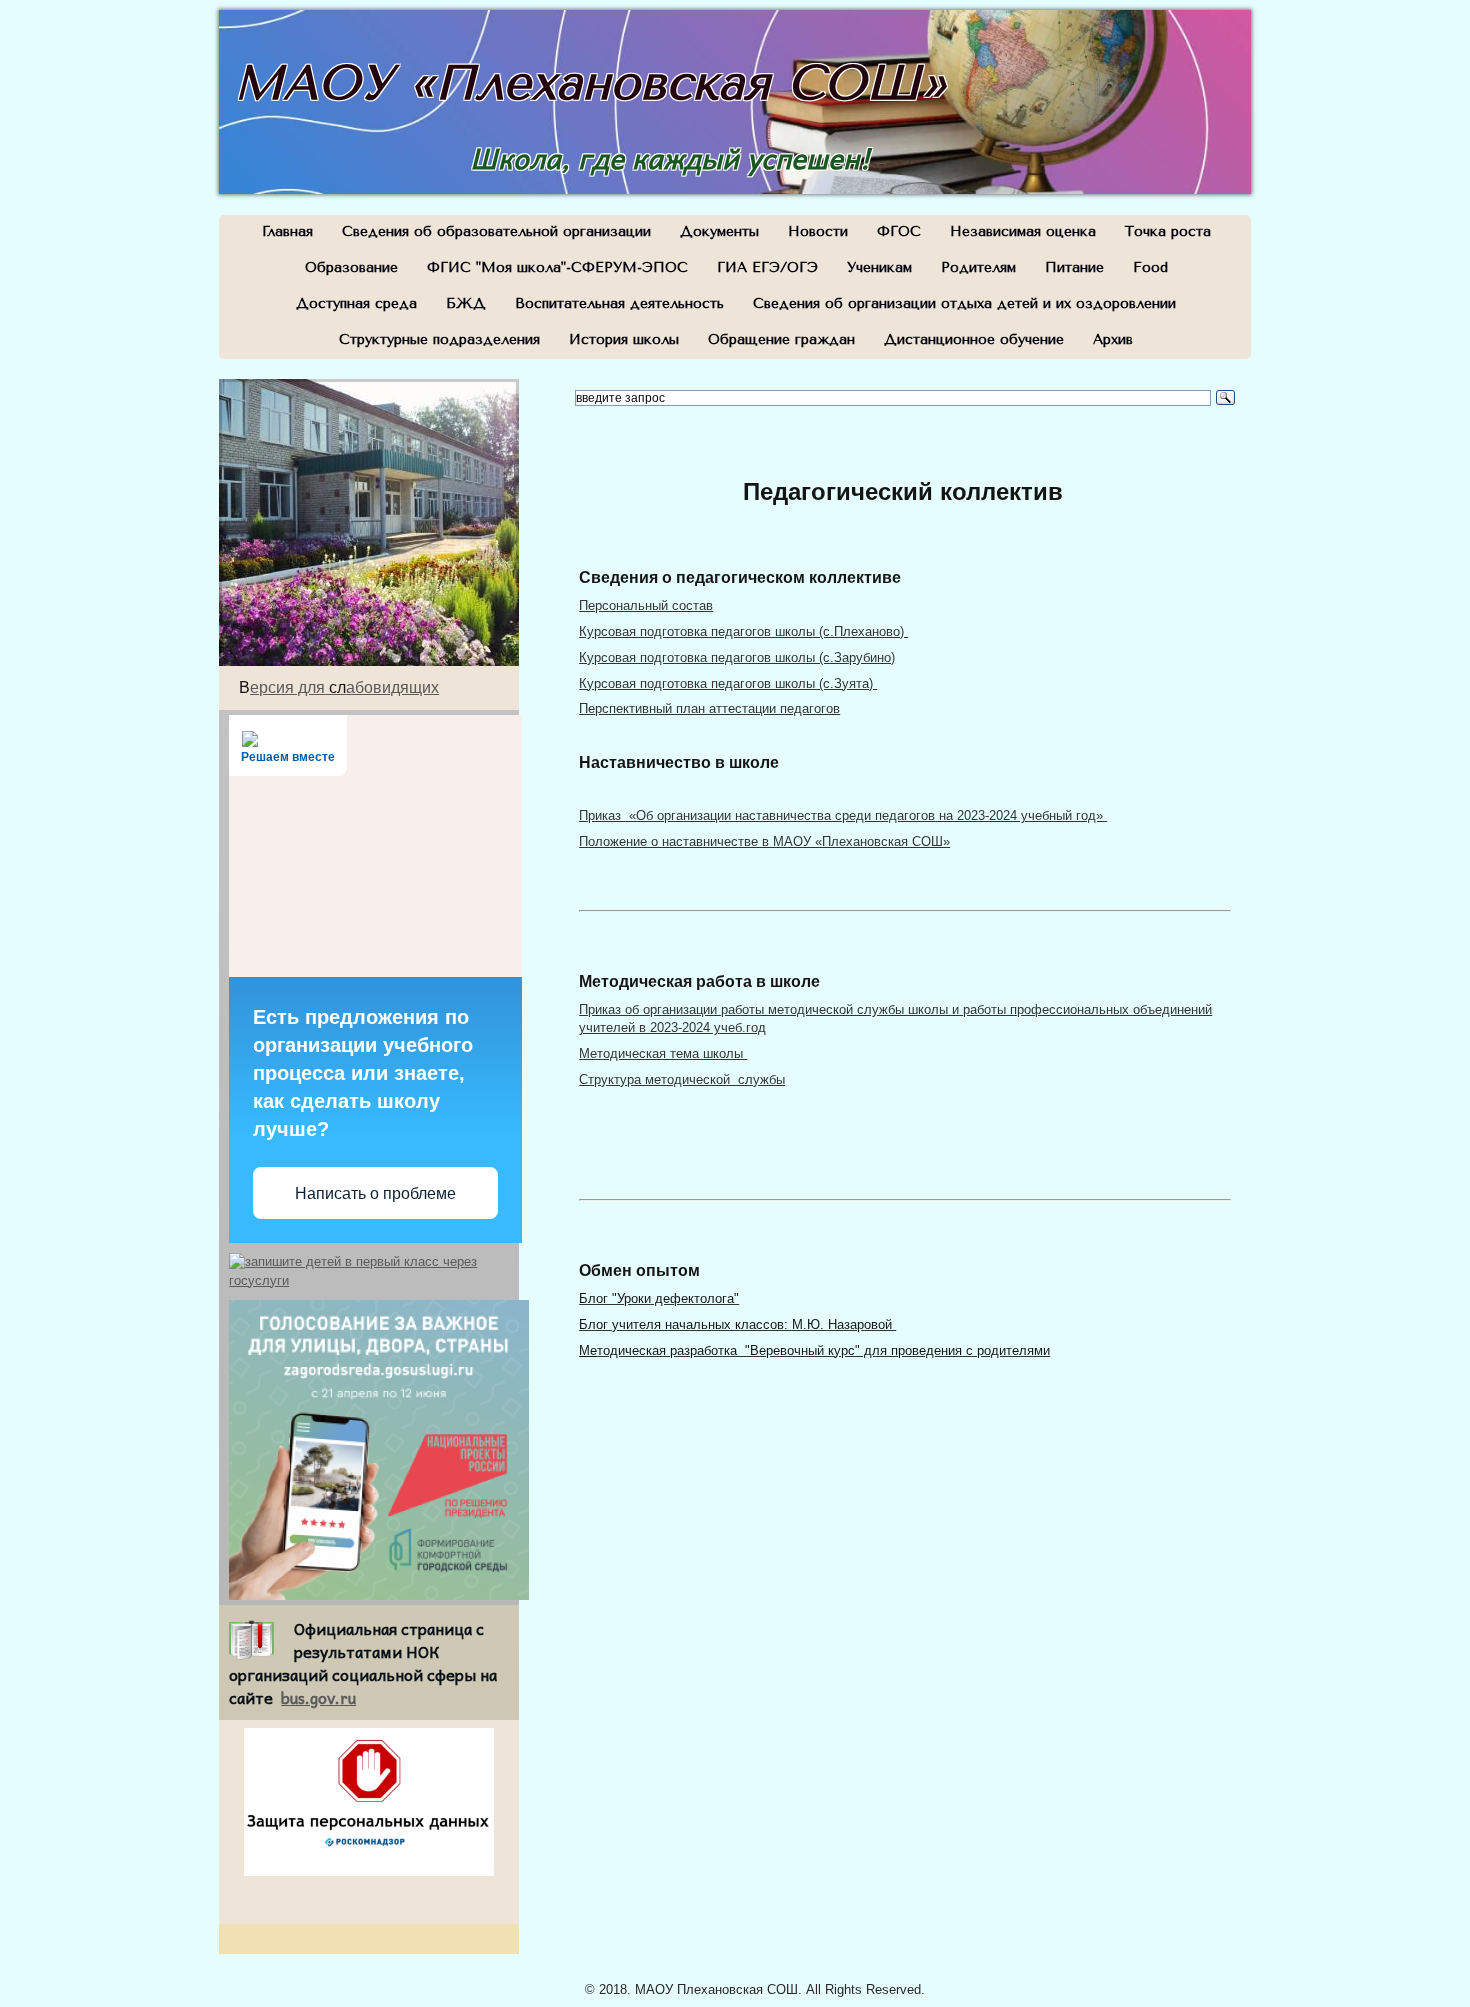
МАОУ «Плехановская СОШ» (590, 83)
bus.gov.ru (318, 1697)
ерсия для (287, 687)
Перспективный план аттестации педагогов (709, 708)
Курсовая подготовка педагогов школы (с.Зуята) (728, 683)
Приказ (843, 815)
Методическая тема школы (663, 1053)
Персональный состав (646, 605)
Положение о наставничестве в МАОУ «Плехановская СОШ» (764, 841)
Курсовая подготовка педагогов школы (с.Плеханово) (743, 631)
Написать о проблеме (375, 1193)
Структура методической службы (682, 1079)
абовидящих (392, 687)
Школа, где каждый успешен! (670, 157)
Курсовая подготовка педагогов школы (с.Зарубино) (737, 657)
